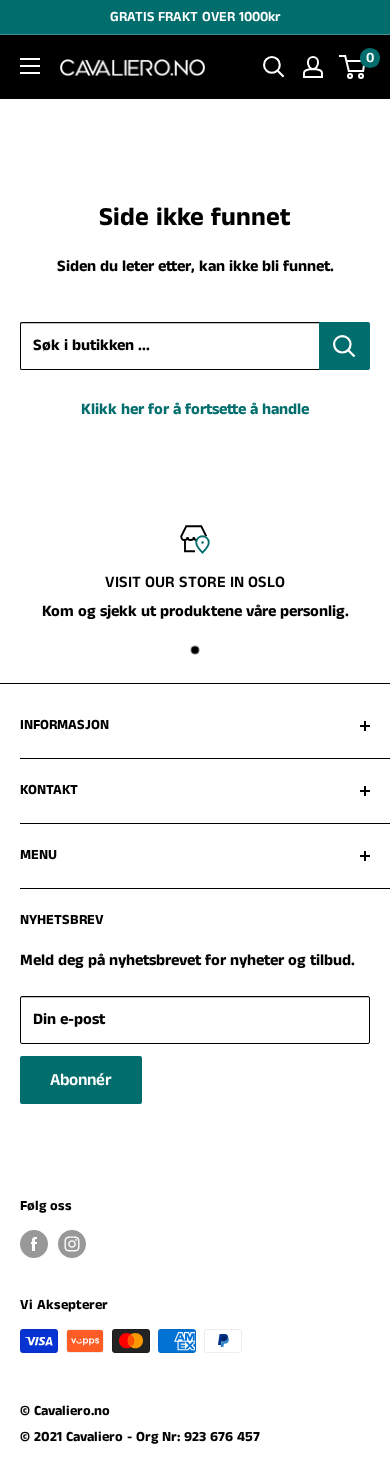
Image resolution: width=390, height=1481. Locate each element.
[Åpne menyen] (30, 66)
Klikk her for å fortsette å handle (195, 409)
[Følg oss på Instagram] (72, 1244)
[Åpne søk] (274, 67)
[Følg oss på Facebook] (34, 1244)
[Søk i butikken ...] (344, 346)
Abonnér (81, 1080)
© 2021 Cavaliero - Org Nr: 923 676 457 (140, 1437)
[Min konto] (313, 67)
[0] (353, 67)
